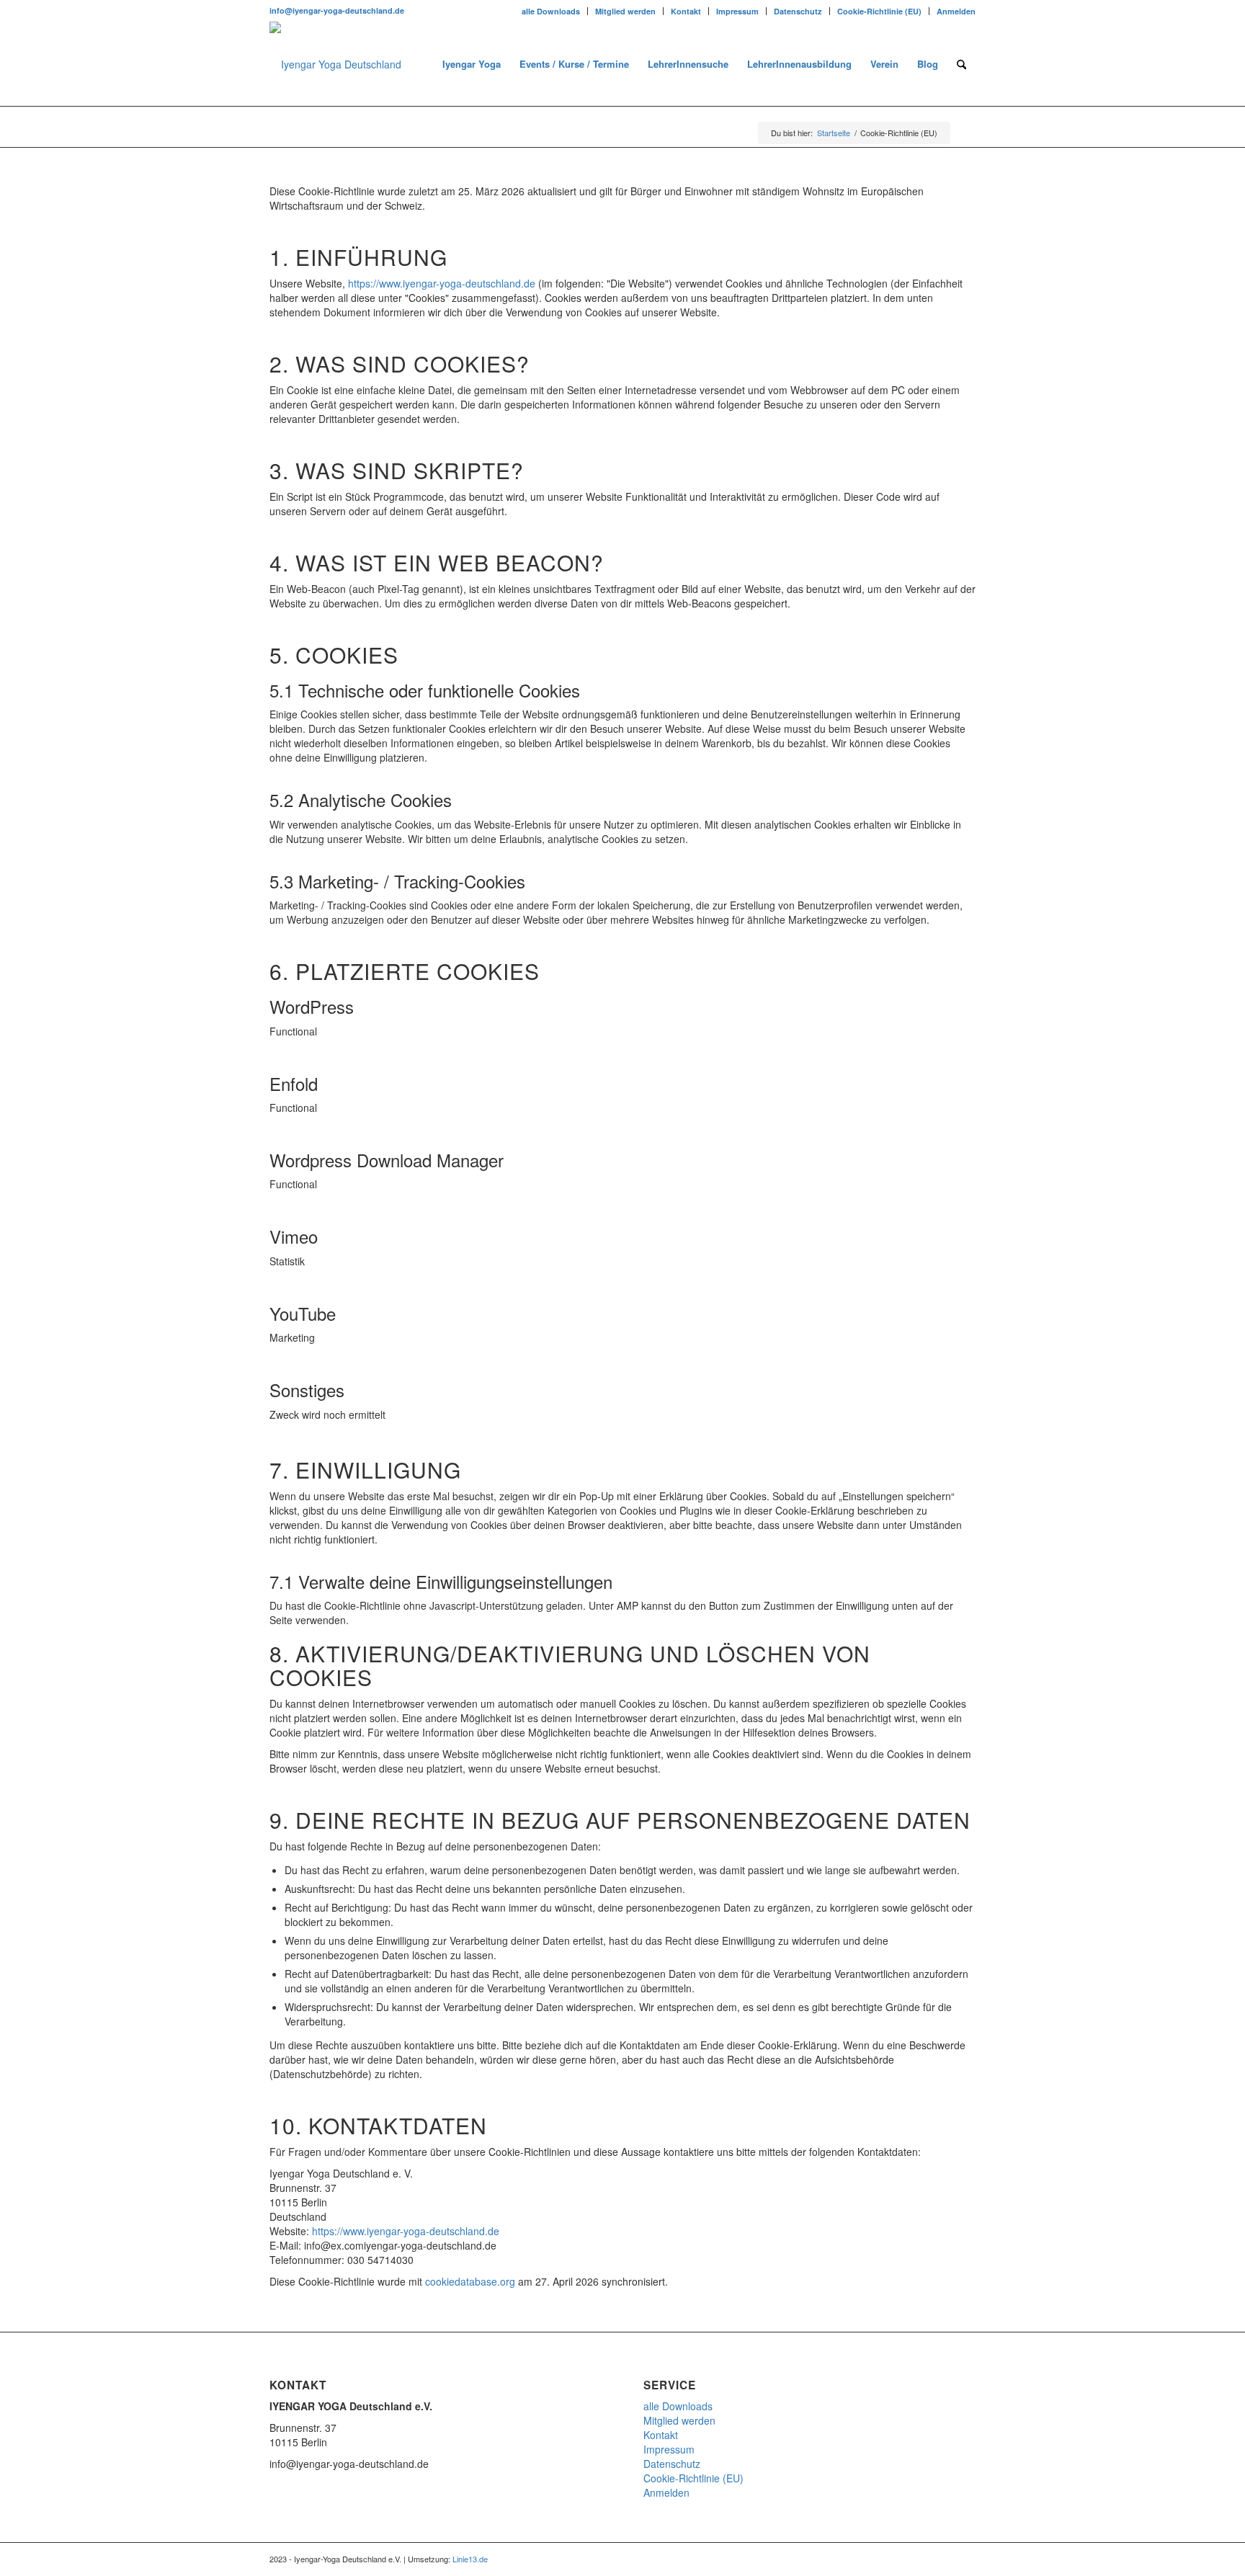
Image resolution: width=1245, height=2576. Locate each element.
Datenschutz (798, 11)
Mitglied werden (625, 11)
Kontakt (686, 11)
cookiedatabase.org (470, 2281)
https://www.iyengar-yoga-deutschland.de (442, 283)
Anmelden (956, 11)
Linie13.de (470, 2559)
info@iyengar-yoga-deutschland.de (337, 10)
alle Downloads (551, 11)
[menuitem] (551, 11)
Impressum (737, 11)
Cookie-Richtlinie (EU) (879, 11)
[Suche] (961, 64)
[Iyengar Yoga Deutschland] (335, 64)
